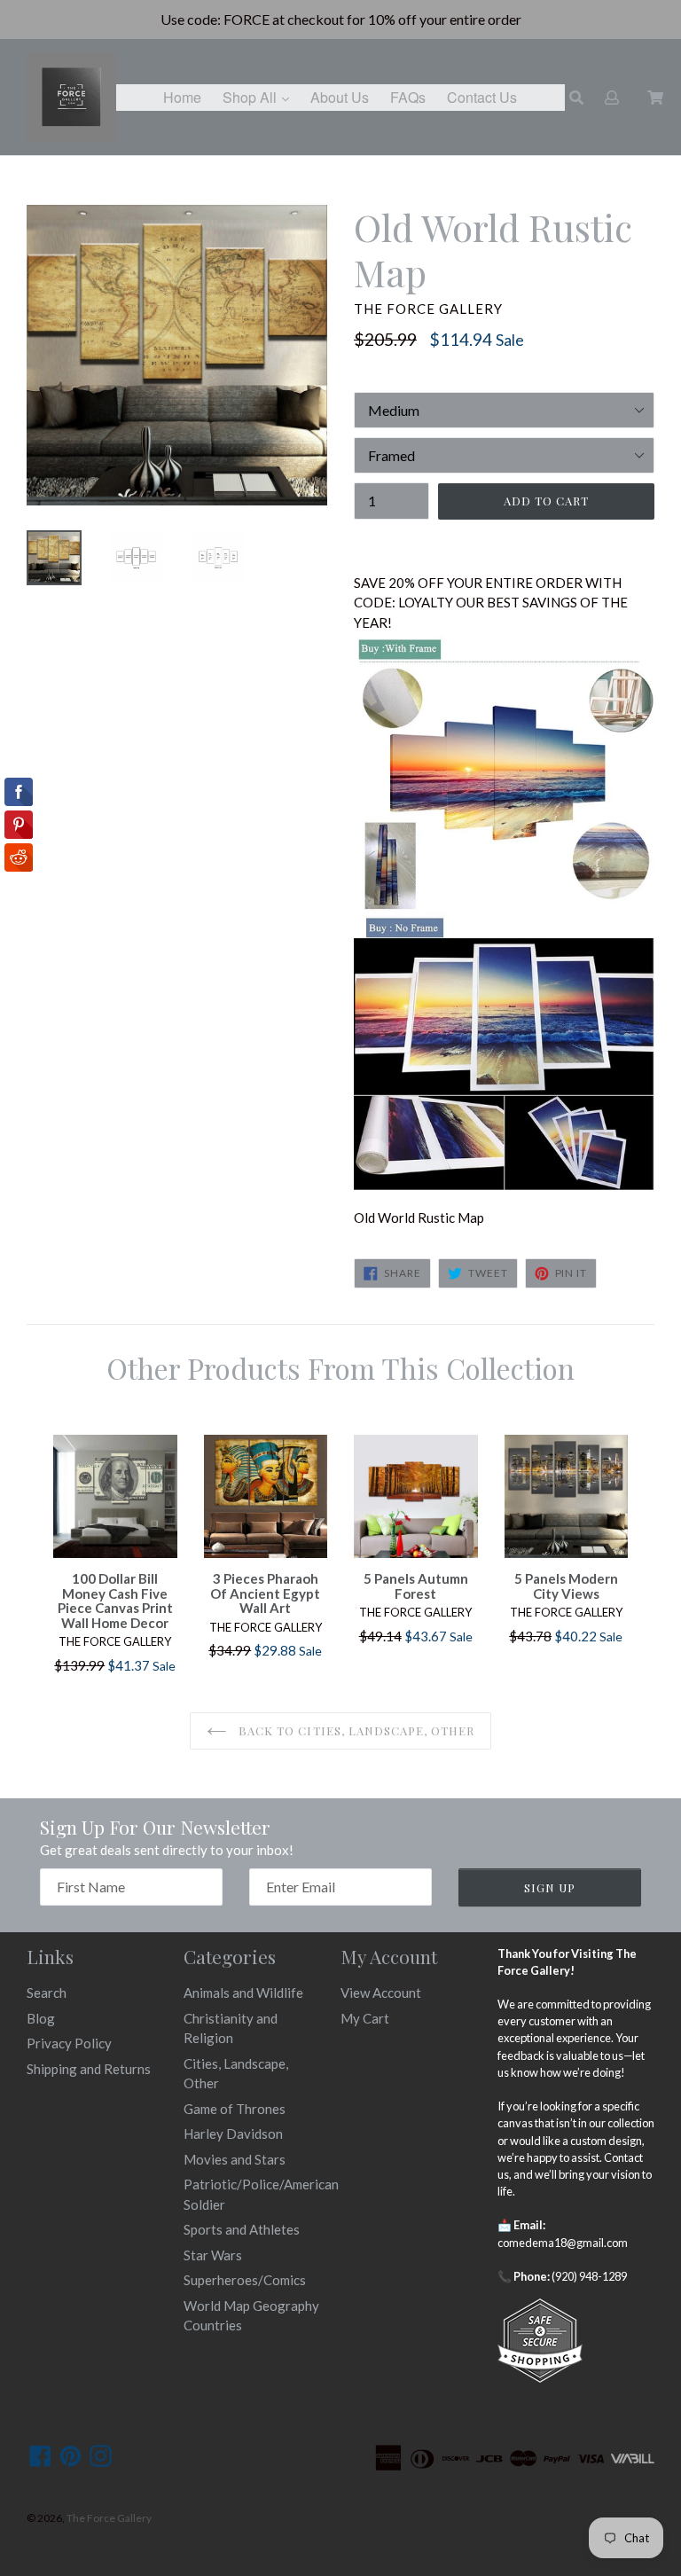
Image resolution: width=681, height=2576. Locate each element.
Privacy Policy (69, 2043)
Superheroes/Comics (245, 2280)
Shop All (260, 97)
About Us (340, 97)
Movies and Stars (235, 2159)
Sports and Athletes (242, 2229)
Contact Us (482, 97)
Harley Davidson (233, 2134)
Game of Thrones (235, 2109)
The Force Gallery (109, 2518)
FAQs (408, 97)
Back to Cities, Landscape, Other (355, 1730)
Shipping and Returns (89, 2069)
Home (182, 97)
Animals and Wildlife (243, 1993)
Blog (41, 2018)
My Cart (365, 2018)
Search (47, 1993)
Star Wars (213, 2255)
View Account (381, 1993)
